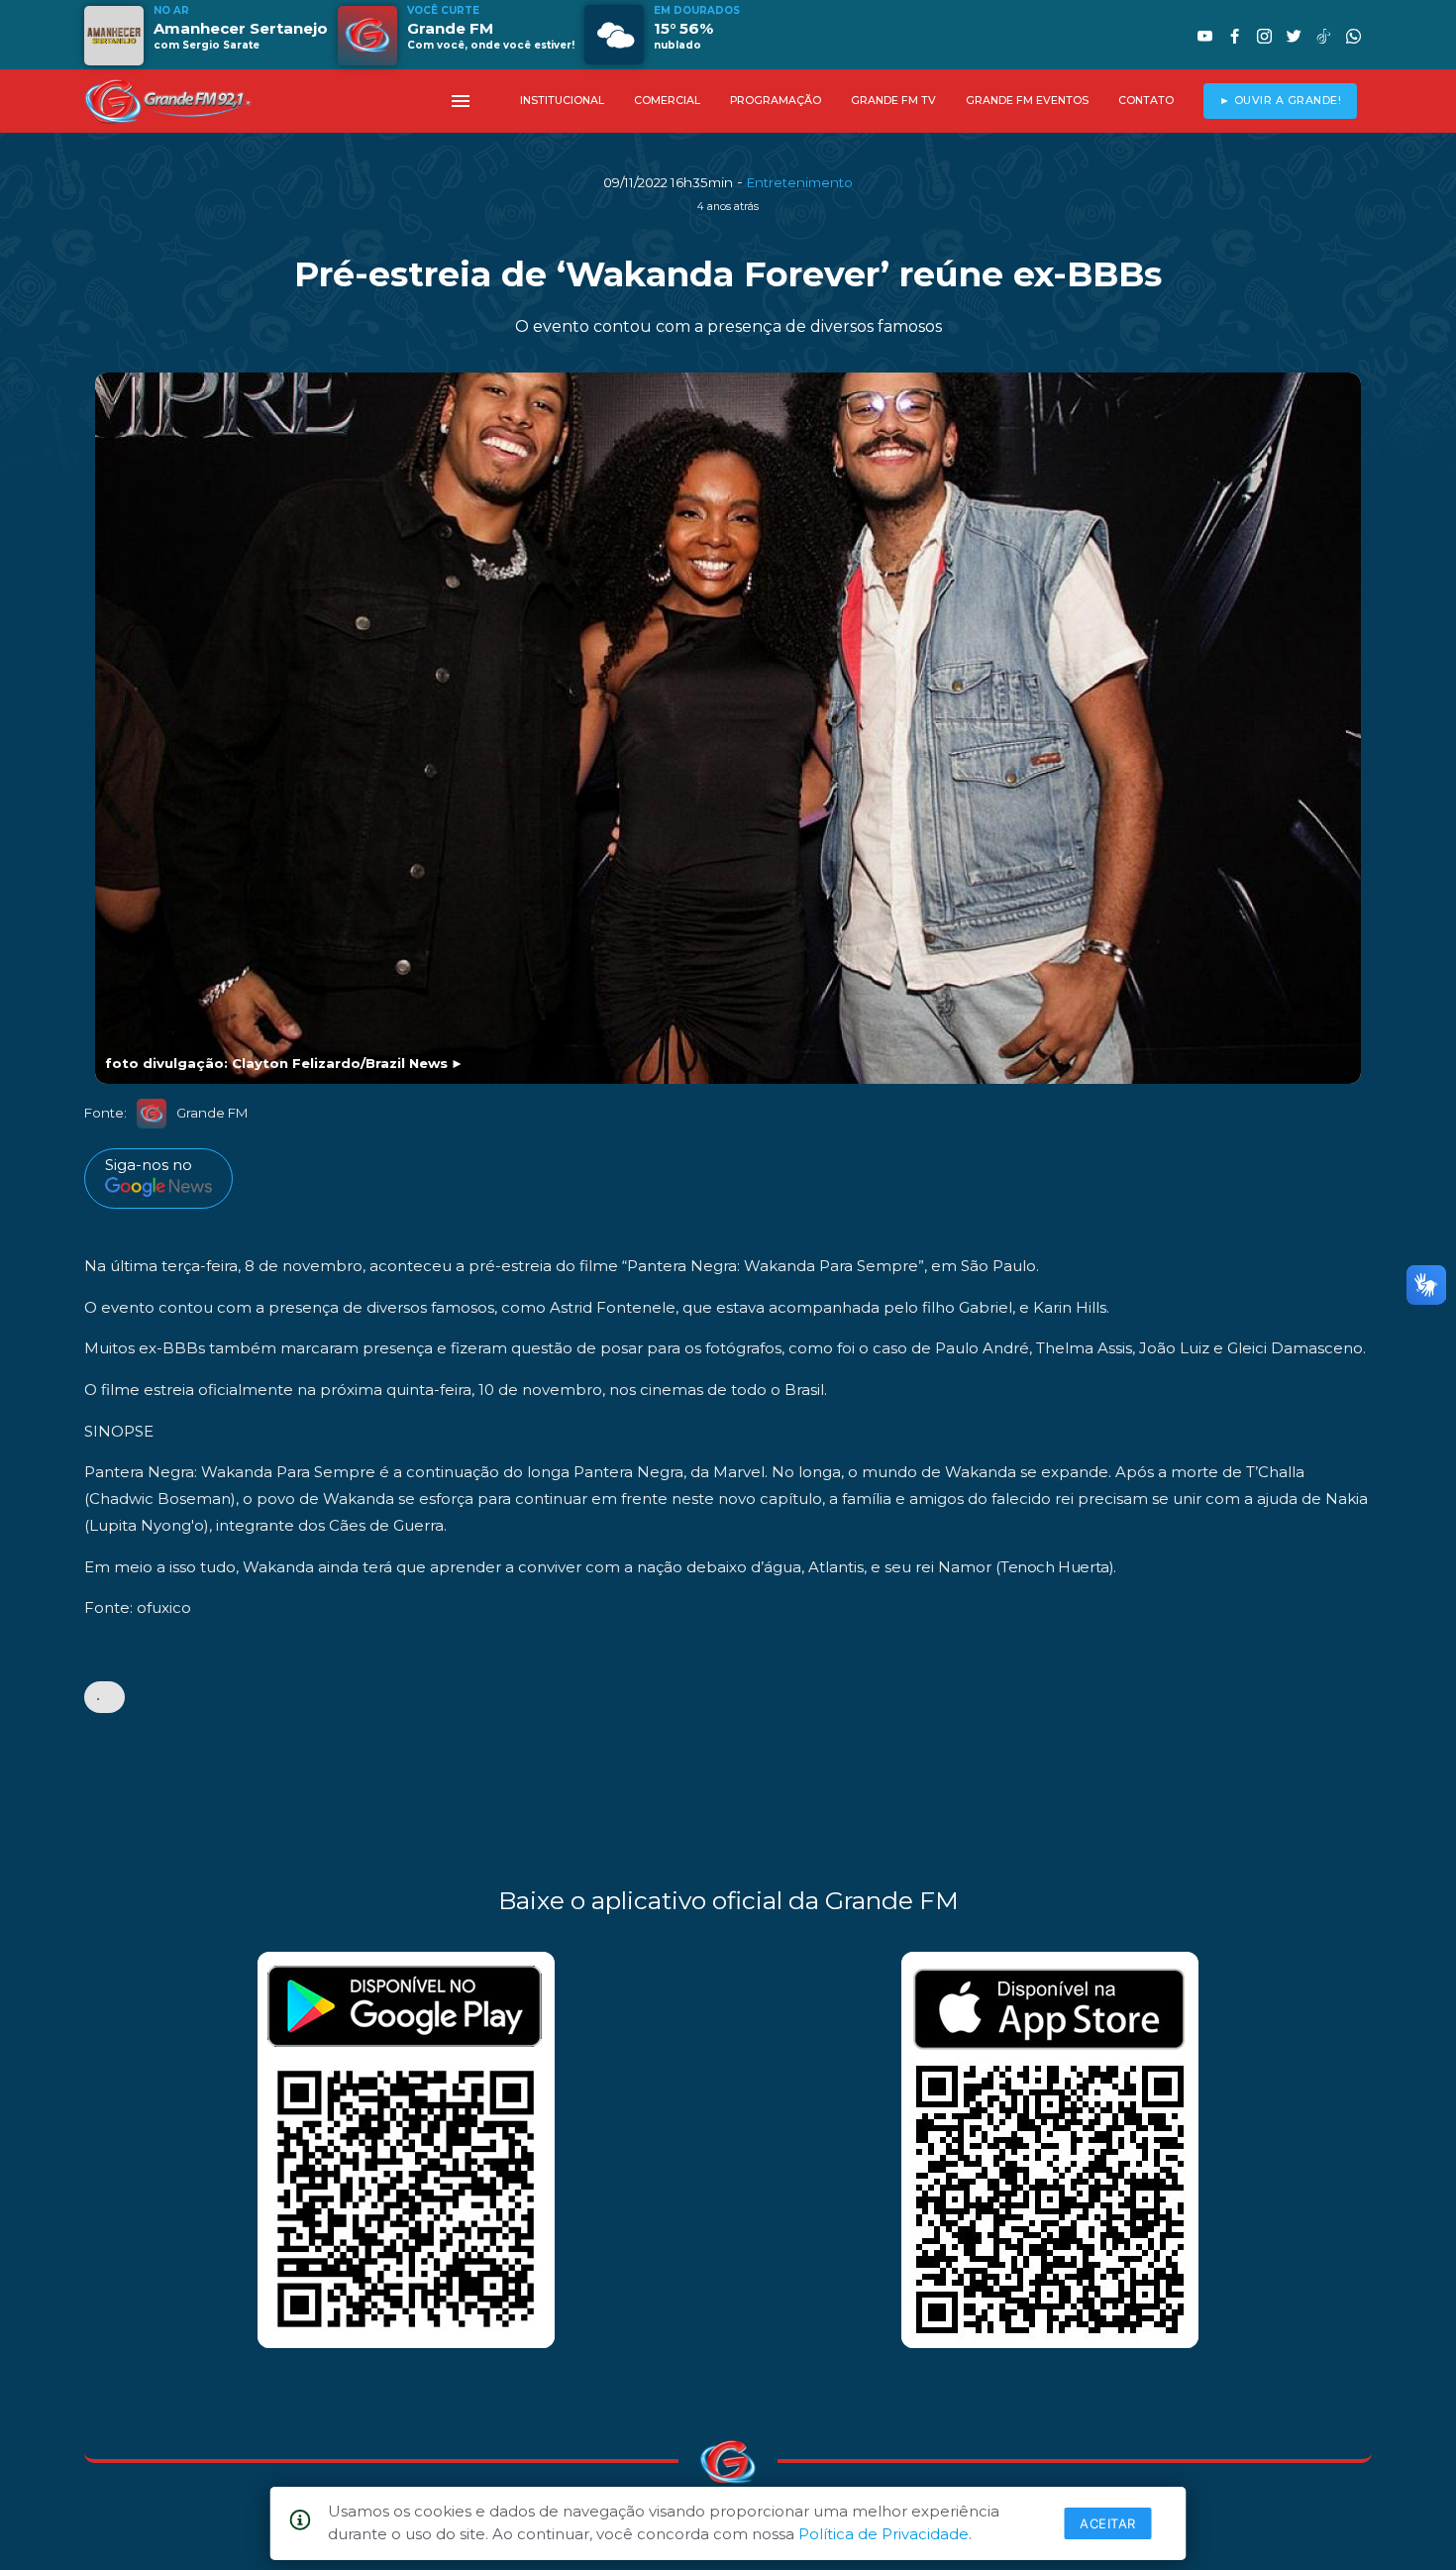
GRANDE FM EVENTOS (1027, 101)
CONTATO (1146, 101)
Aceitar (1108, 2523)
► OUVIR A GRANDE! (1281, 101)
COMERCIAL (667, 101)
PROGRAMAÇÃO (776, 101)
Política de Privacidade (884, 2534)
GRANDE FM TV (893, 101)
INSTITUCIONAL (562, 101)
